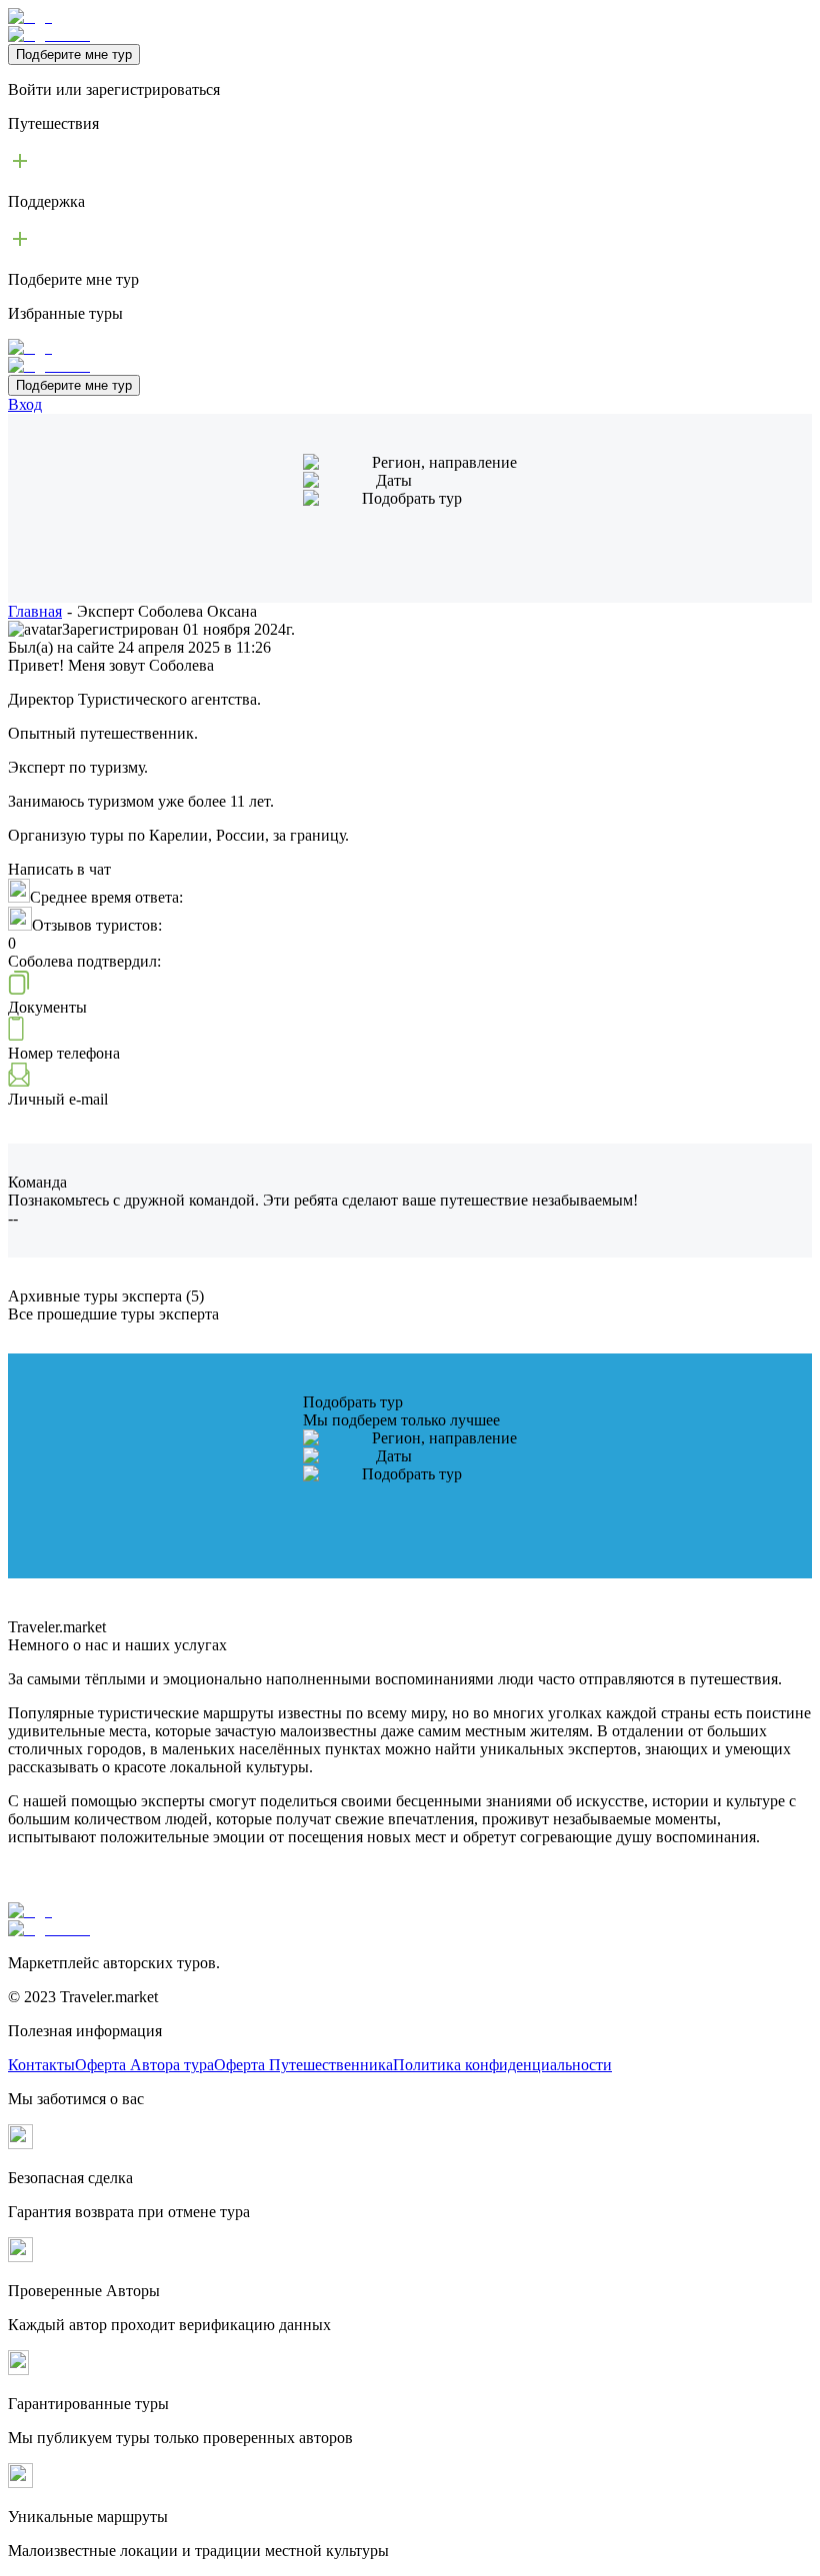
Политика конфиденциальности (502, 2065)
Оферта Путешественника (303, 2065)
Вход (25, 404)
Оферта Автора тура (144, 2065)
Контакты (41, 2065)
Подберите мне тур (74, 54)
